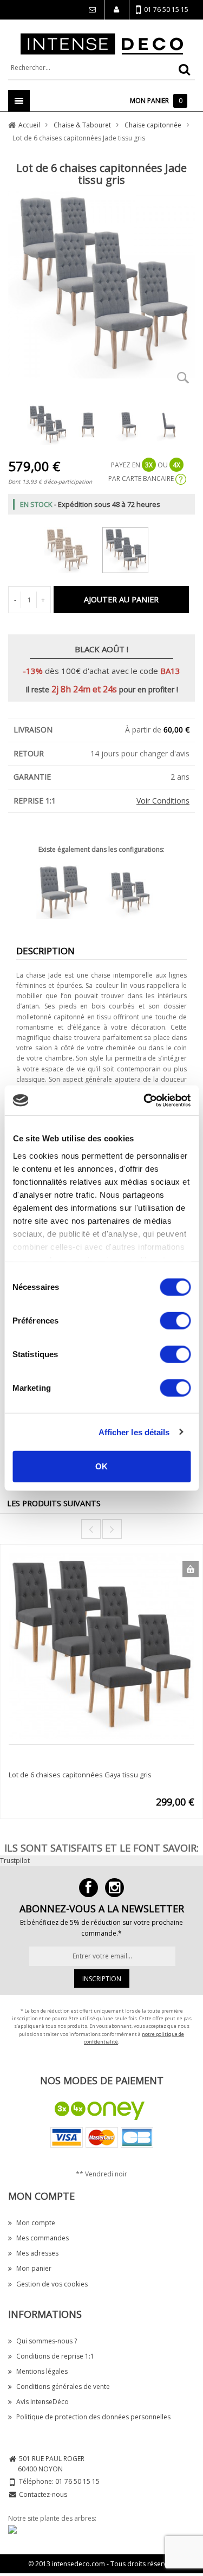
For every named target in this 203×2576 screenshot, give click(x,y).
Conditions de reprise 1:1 (55, 2356)
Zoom (183, 377)
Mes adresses (37, 2253)
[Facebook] (89, 1888)
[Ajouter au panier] (191, 1569)
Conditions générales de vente (63, 2387)
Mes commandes (42, 2238)
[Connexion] (91, 10)
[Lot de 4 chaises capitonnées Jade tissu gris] (135, 891)
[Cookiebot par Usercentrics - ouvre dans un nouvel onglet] (145, 1100)
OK (101, 1466)
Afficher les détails (134, 1432)
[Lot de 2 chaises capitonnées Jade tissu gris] (68, 891)
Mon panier (34, 2268)
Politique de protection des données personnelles (93, 2417)
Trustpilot (15, 1861)
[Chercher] (184, 69)
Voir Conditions (163, 801)
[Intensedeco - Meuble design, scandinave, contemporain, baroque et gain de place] (102, 43)
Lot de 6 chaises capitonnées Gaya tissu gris (80, 1775)
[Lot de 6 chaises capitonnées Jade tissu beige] (72, 548)
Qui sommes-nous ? (47, 2341)
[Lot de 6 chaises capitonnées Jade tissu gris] (131, 548)
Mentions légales (42, 2371)
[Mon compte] (116, 10)
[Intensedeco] (114, 1888)
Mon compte (36, 2223)
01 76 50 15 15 (166, 9)
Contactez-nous (43, 2494)
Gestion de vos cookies (52, 2284)
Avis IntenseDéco (42, 2402)
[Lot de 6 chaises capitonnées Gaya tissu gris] (101, 1645)
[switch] (175, 1321)
